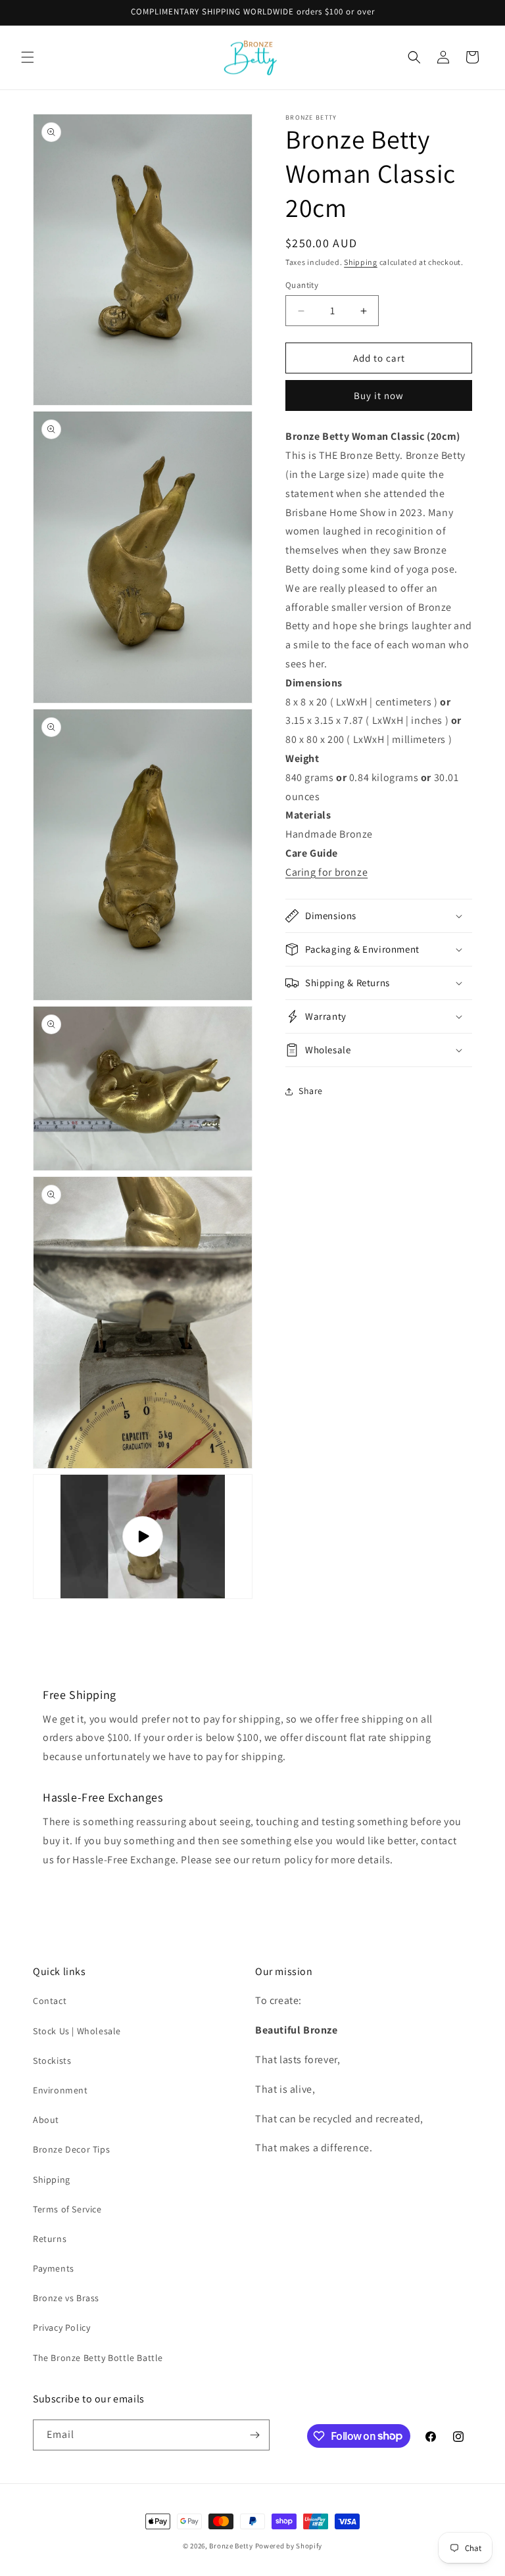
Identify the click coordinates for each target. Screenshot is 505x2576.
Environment (60, 2090)
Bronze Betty (231, 2546)
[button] (28, 57)
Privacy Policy (61, 2327)
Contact (50, 2001)
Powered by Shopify (289, 2546)
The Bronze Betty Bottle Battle (98, 2358)
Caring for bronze (326, 872)
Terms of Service (67, 2209)
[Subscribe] (254, 2435)
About (46, 2120)
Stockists (52, 2061)
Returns (50, 2239)
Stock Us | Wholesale (77, 2031)
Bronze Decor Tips (71, 2149)
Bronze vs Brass (66, 2298)
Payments (54, 2268)
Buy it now (379, 395)
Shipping (361, 262)
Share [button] (311, 1091)
